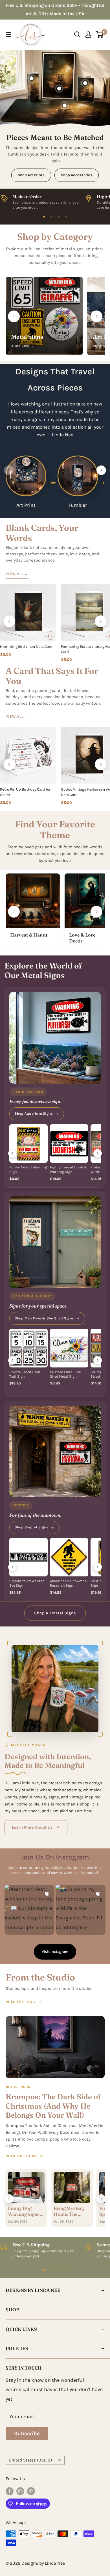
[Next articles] (101, 2199)
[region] (55, 201)
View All (17, 574)
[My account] (88, 34)
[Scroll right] (96, 316)
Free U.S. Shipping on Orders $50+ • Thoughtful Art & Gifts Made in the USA (55, 9)
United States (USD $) (30, 2460)
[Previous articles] (9, 2199)
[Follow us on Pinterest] (31, 2491)
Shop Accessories (77, 175)
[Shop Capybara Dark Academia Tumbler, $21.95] (32, 78)
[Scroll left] (14, 316)
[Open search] (77, 34)
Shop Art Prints (31, 175)
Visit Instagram (55, 1952)
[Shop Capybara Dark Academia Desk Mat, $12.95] (65, 105)
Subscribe (27, 2433)
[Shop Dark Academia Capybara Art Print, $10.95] (59, 89)
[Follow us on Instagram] (20, 2491)
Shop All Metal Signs (55, 1613)
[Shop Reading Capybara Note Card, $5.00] (85, 83)
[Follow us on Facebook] (10, 2491)
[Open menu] (8, 34)
